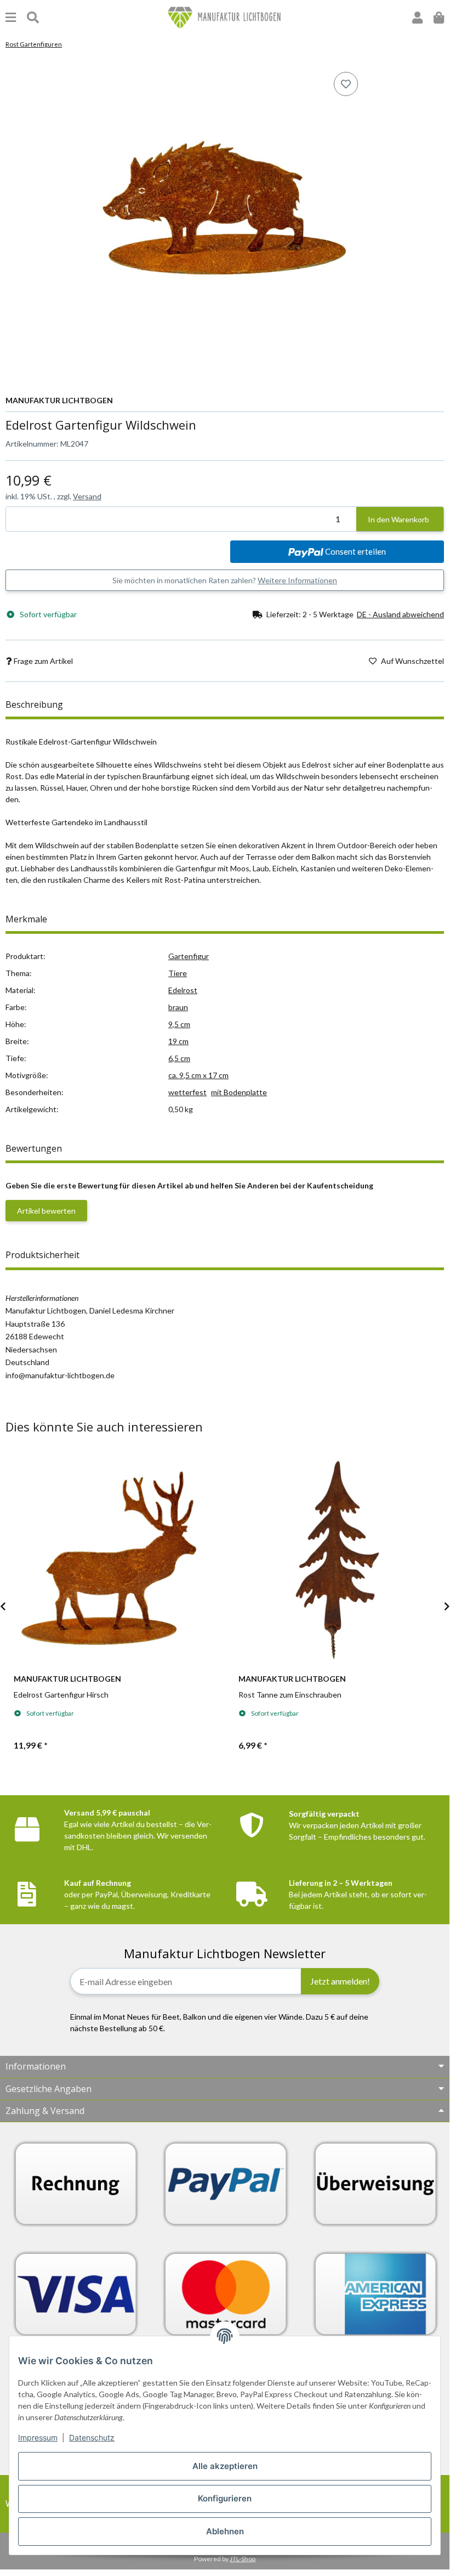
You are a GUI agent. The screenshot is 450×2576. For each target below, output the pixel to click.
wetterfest (187, 1092)
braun (178, 1007)
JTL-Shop (243, 2559)
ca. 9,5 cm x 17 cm (198, 1075)
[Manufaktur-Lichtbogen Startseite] (225, 17)
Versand (87, 496)
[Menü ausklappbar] (11, 17)
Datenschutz (92, 2437)
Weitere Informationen (297, 580)
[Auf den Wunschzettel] (346, 84)
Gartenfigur (189, 956)
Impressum (38, 2437)
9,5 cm (179, 1024)
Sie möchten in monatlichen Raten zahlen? (225, 580)
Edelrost (183, 990)
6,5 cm (179, 1058)
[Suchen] (33, 17)
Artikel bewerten (46, 1211)
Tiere (178, 973)
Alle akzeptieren (225, 2466)
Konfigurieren (225, 2498)
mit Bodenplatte (239, 1092)
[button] (417, 17)
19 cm (178, 1041)
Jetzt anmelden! (340, 1981)
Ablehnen (225, 2531)
